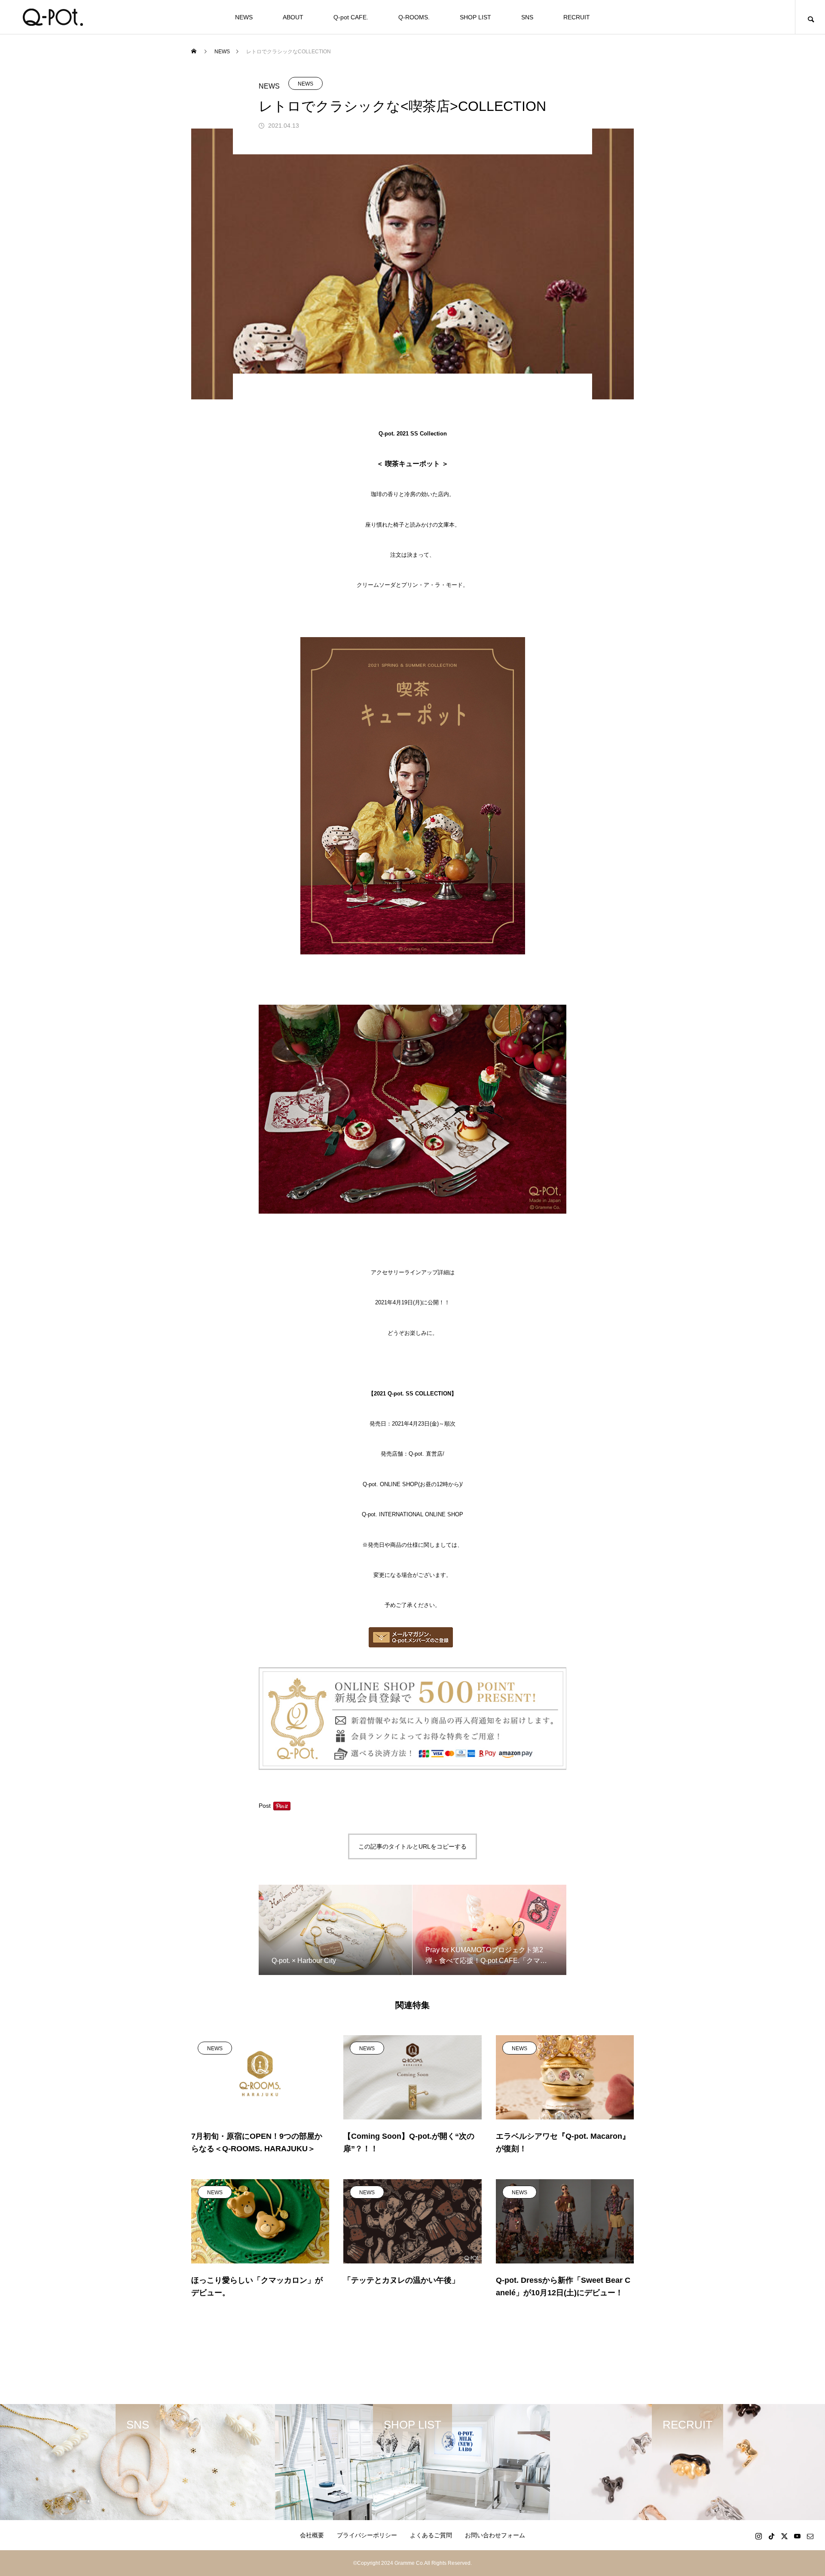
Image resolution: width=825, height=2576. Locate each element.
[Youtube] (797, 2536)
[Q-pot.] (53, 17)
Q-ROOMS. (414, 17)
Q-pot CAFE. (351, 17)
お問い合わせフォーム (495, 2535)
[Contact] (810, 2536)
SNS (527, 17)
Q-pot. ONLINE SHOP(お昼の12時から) (412, 1484)
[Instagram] (758, 2536)
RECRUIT (577, 17)
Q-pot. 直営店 (426, 1454)
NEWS (244, 17)
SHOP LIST (475, 17)
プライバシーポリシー (367, 2535)
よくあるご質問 (431, 2535)
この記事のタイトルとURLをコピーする (412, 1846)
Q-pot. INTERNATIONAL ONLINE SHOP (412, 1514)
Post (265, 1806)
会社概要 (312, 2535)
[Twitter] (784, 2536)
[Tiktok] (771, 2536)
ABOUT (293, 17)
